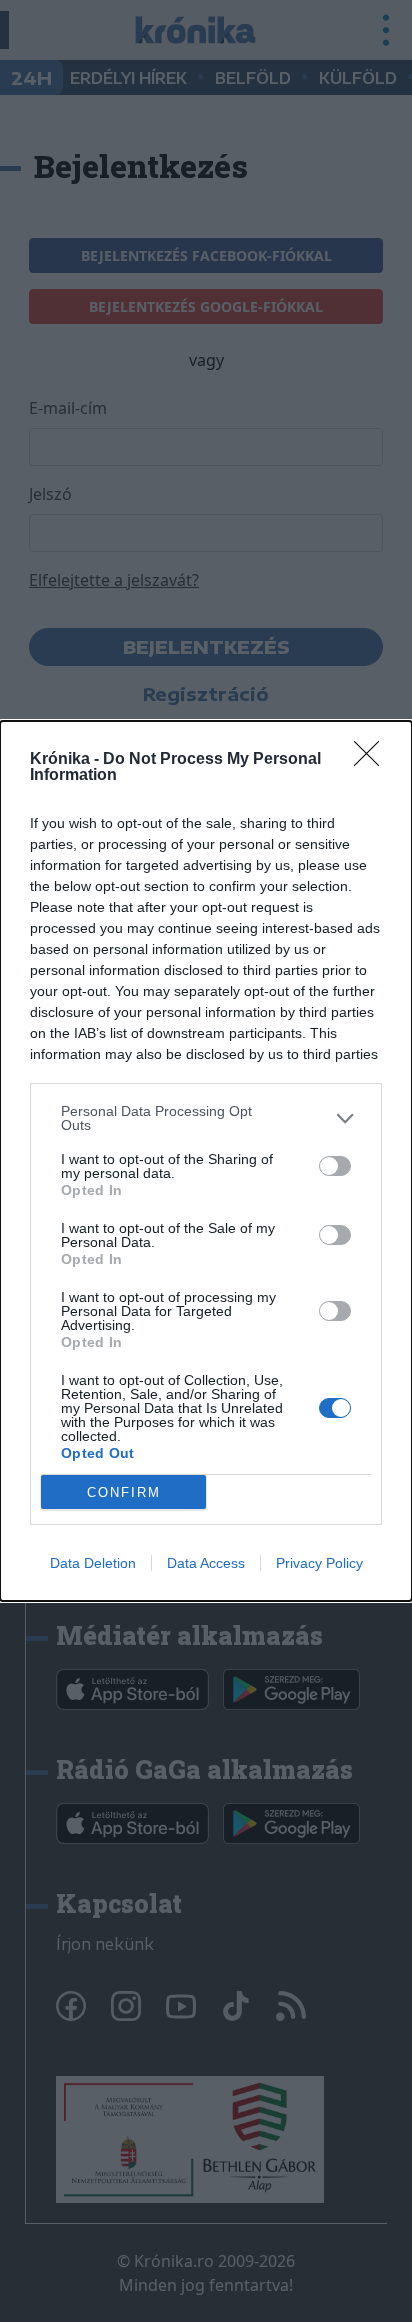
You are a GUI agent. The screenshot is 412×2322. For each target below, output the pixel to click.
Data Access (206, 1563)
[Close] (373, 760)
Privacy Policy (319, 1563)
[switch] (335, 1166)
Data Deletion (93, 1563)
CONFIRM (124, 1492)
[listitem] (206, 1118)
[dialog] (206, 1161)
